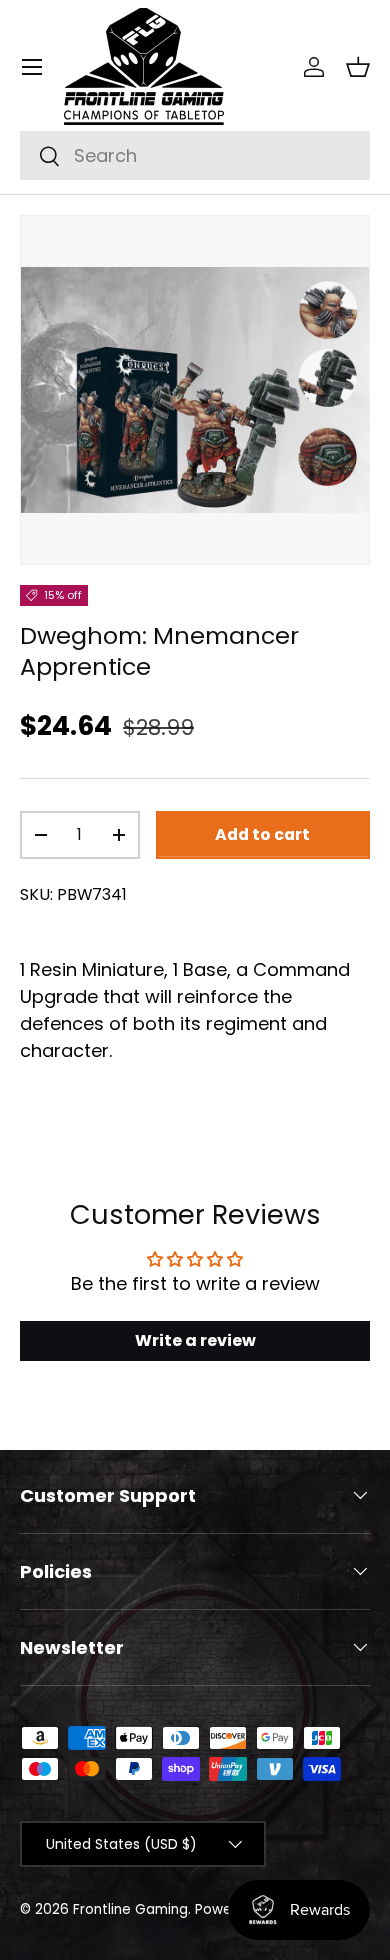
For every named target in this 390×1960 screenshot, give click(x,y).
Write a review (195, 1340)
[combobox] (195, 155)
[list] (195, 390)
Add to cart (262, 834)
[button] (358, 67)
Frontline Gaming (130, 1909)
